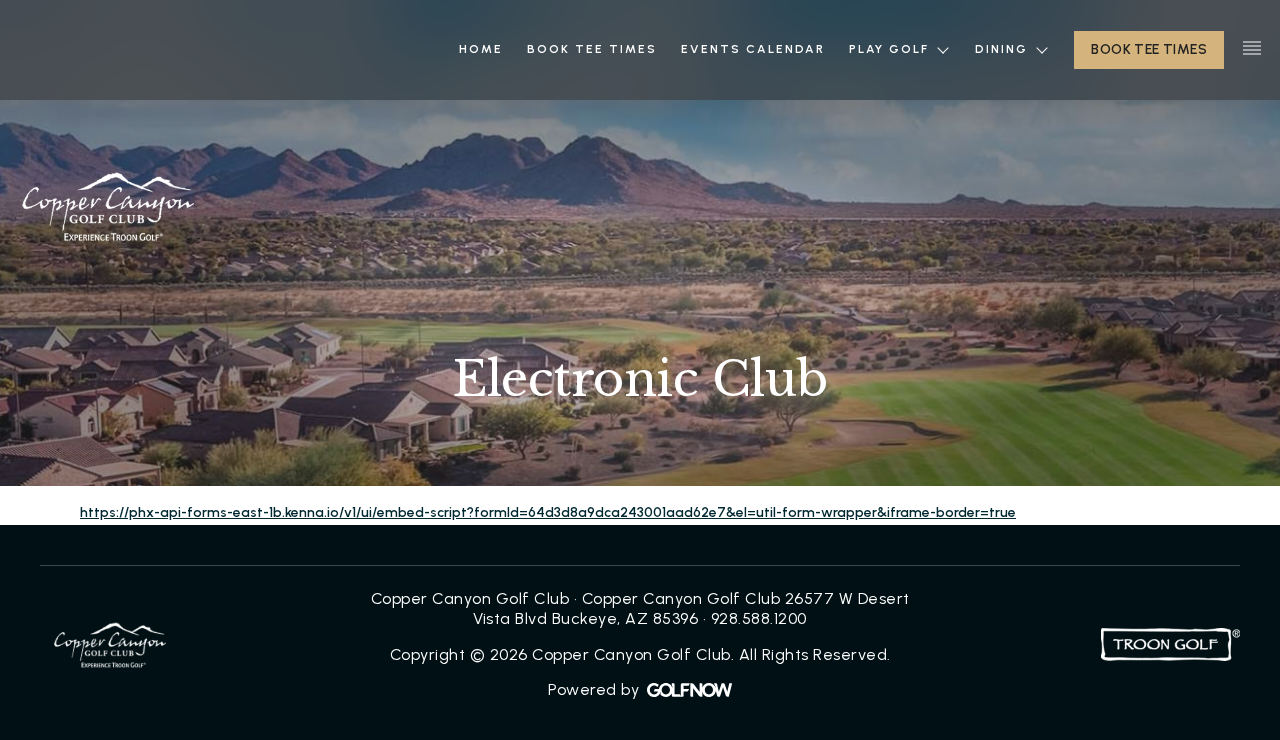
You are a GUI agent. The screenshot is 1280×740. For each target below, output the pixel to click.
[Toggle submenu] (942, 49)
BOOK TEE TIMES (1149, 49)
